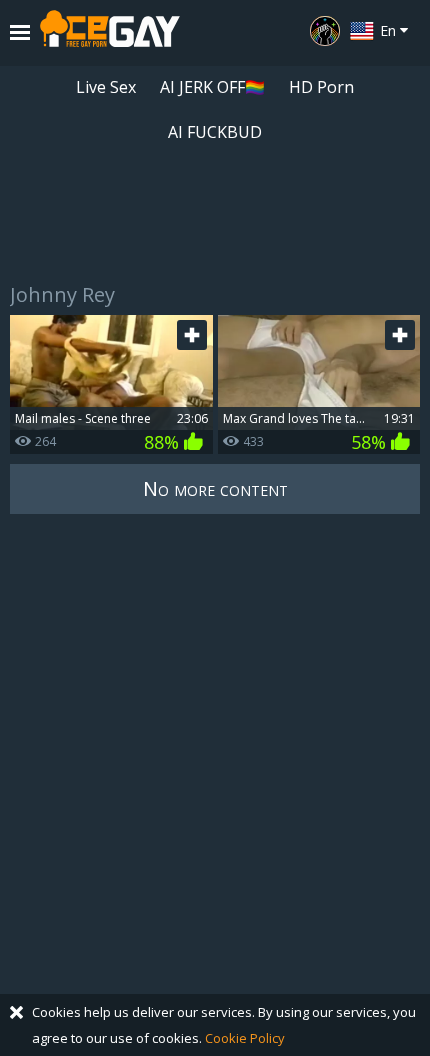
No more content (215, 488)
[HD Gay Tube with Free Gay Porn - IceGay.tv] (110, 33)
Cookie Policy (245, 1038)
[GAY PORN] (325, 31)
